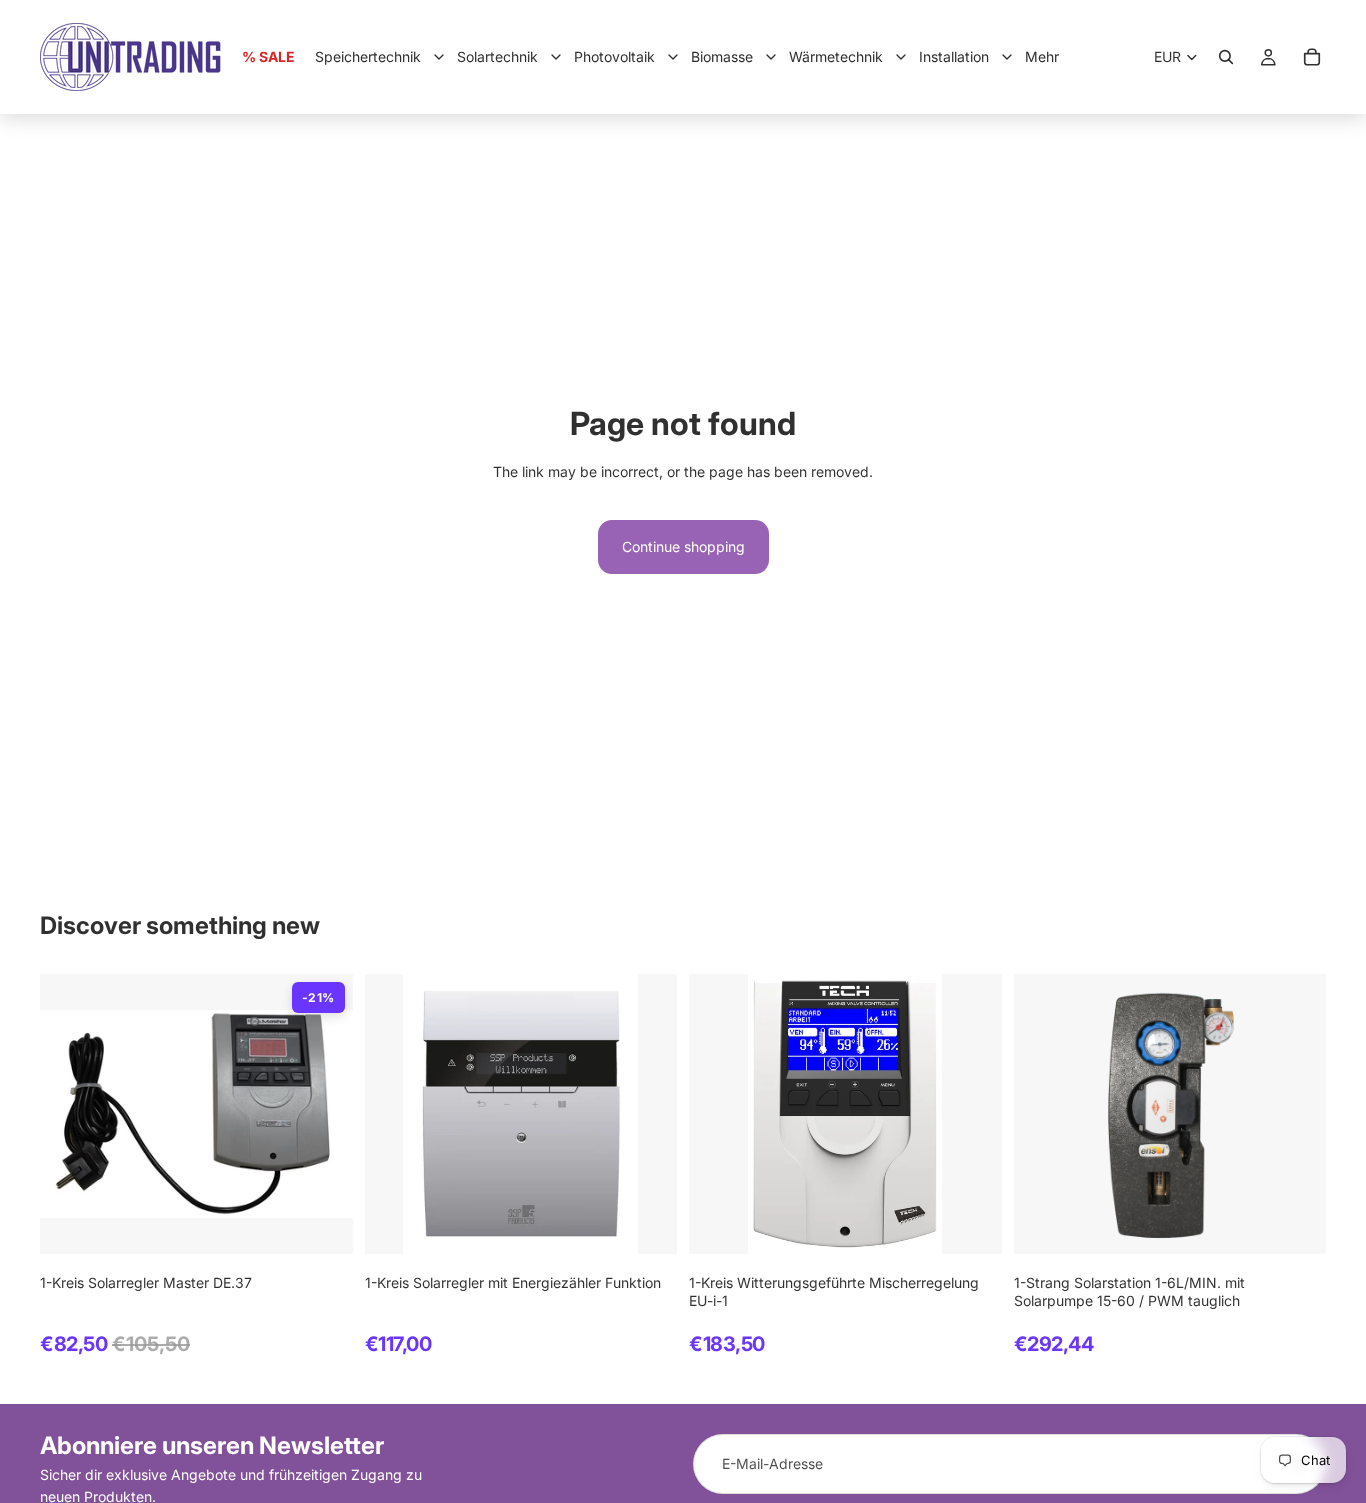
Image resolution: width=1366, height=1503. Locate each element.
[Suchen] (1226, 57)
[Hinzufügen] (322, 1223)
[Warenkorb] (1312, 57)
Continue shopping (683, 546)
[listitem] (1042, 57)
